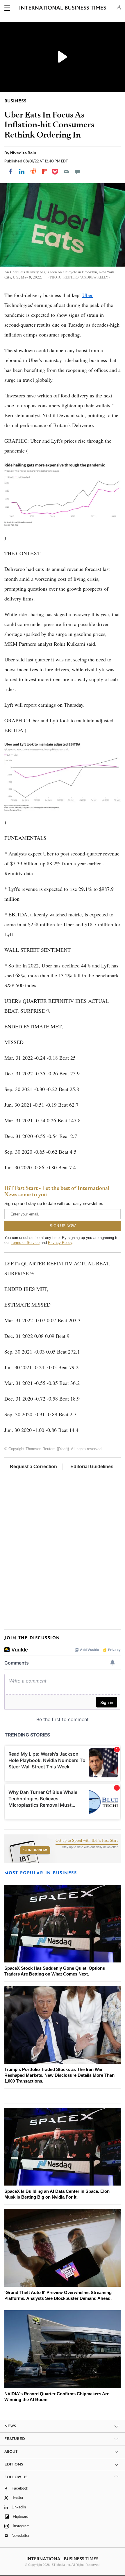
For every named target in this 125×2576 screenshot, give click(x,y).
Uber (87, 295)
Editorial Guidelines (92, 1467)
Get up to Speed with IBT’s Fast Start (87, 1841)
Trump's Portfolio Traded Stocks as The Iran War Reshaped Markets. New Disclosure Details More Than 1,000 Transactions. (59, 2075)
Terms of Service (25, 1243)
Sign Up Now (35, 1850)
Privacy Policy (60, 1243)
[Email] (66, 171)
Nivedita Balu (23, 153)
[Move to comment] (78, 171)
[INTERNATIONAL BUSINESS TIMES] (63, 9)
